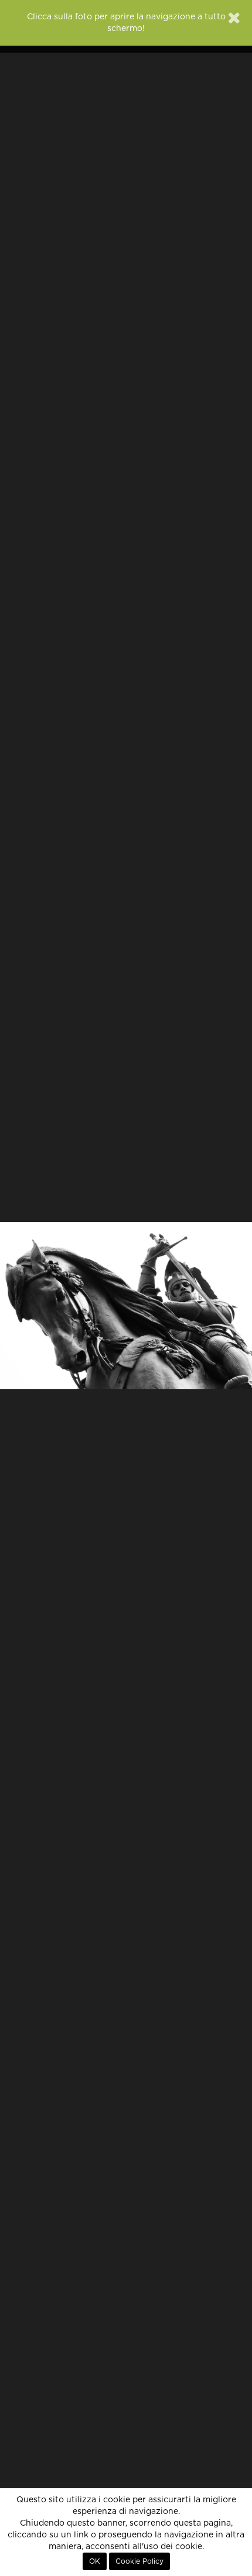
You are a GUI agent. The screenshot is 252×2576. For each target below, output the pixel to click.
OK (95, 2561)
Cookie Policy (139, 2561)
